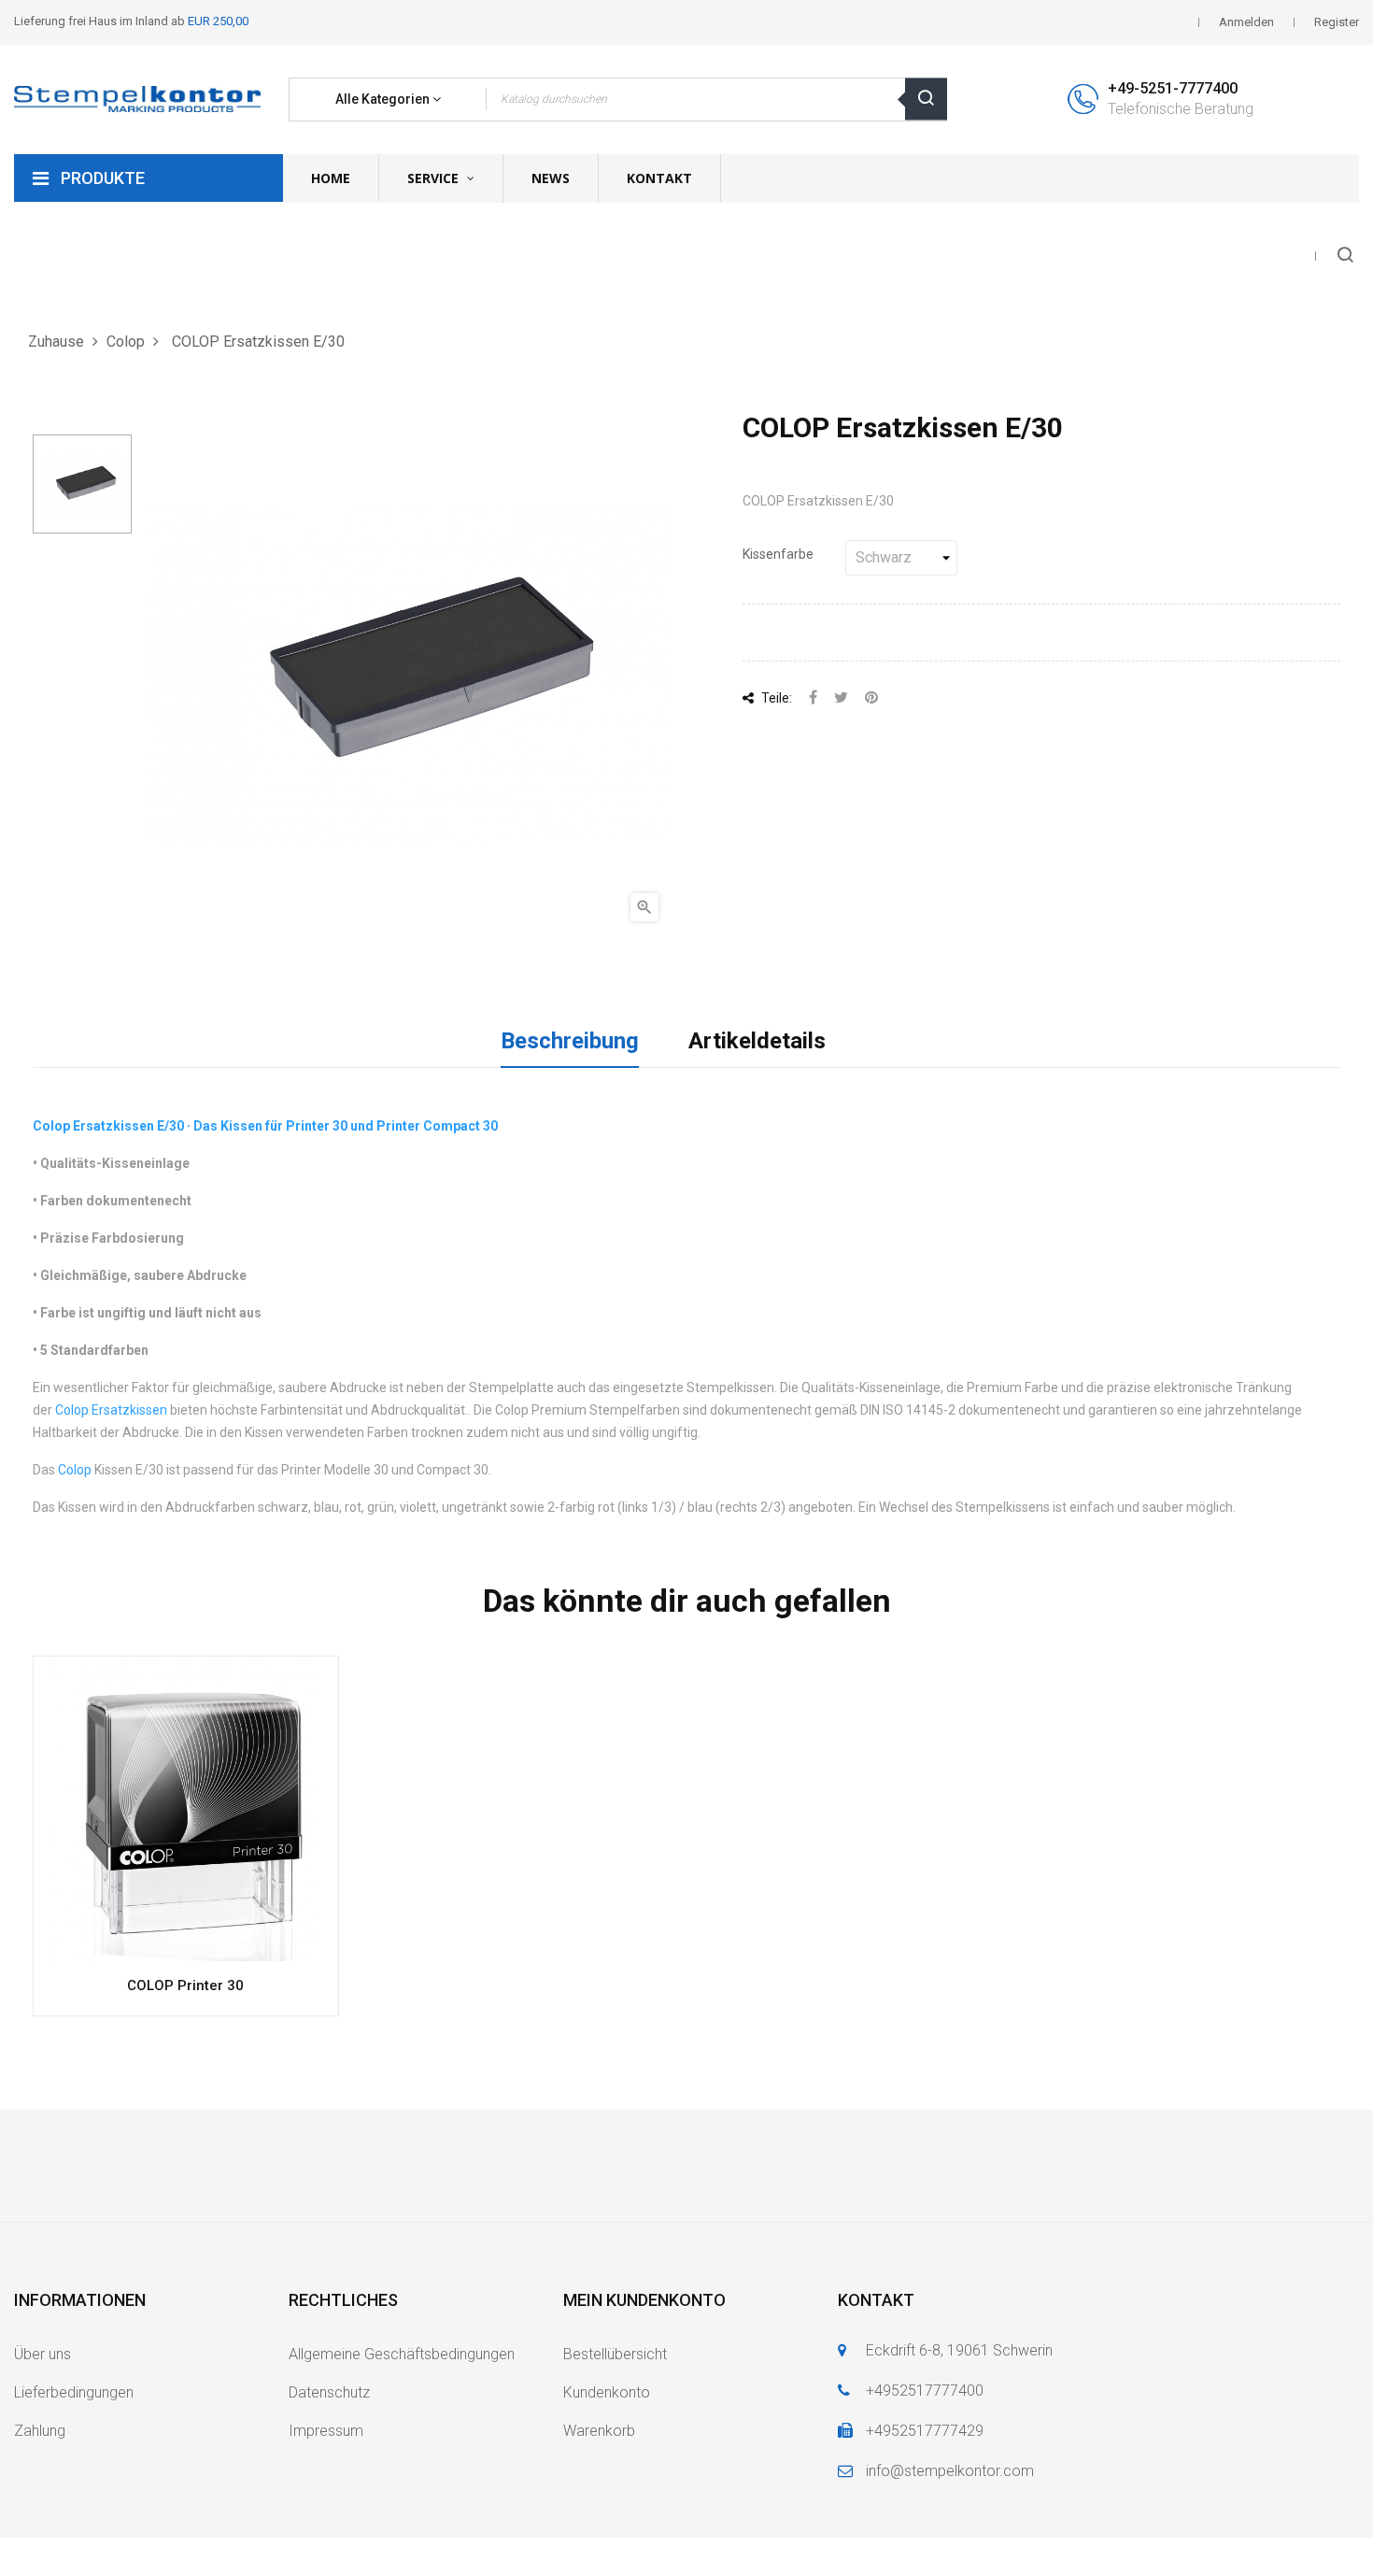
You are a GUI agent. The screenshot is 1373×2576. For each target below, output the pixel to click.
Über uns (42, 2354)
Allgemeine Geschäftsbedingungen (402, 2354)
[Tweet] (841, 698)
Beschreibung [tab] (570, 1041)
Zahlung (40, 2431)
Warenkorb (599, 2431)
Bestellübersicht (615, 2354)
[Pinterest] (871, 698)
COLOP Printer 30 (185, 1985)
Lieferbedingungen (74, 2392)
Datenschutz (329, 2392)
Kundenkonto (607, 2392)
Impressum (326, 2431)
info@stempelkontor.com (950, 2471)
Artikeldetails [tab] (757, 1041)
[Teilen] (813, 698)
